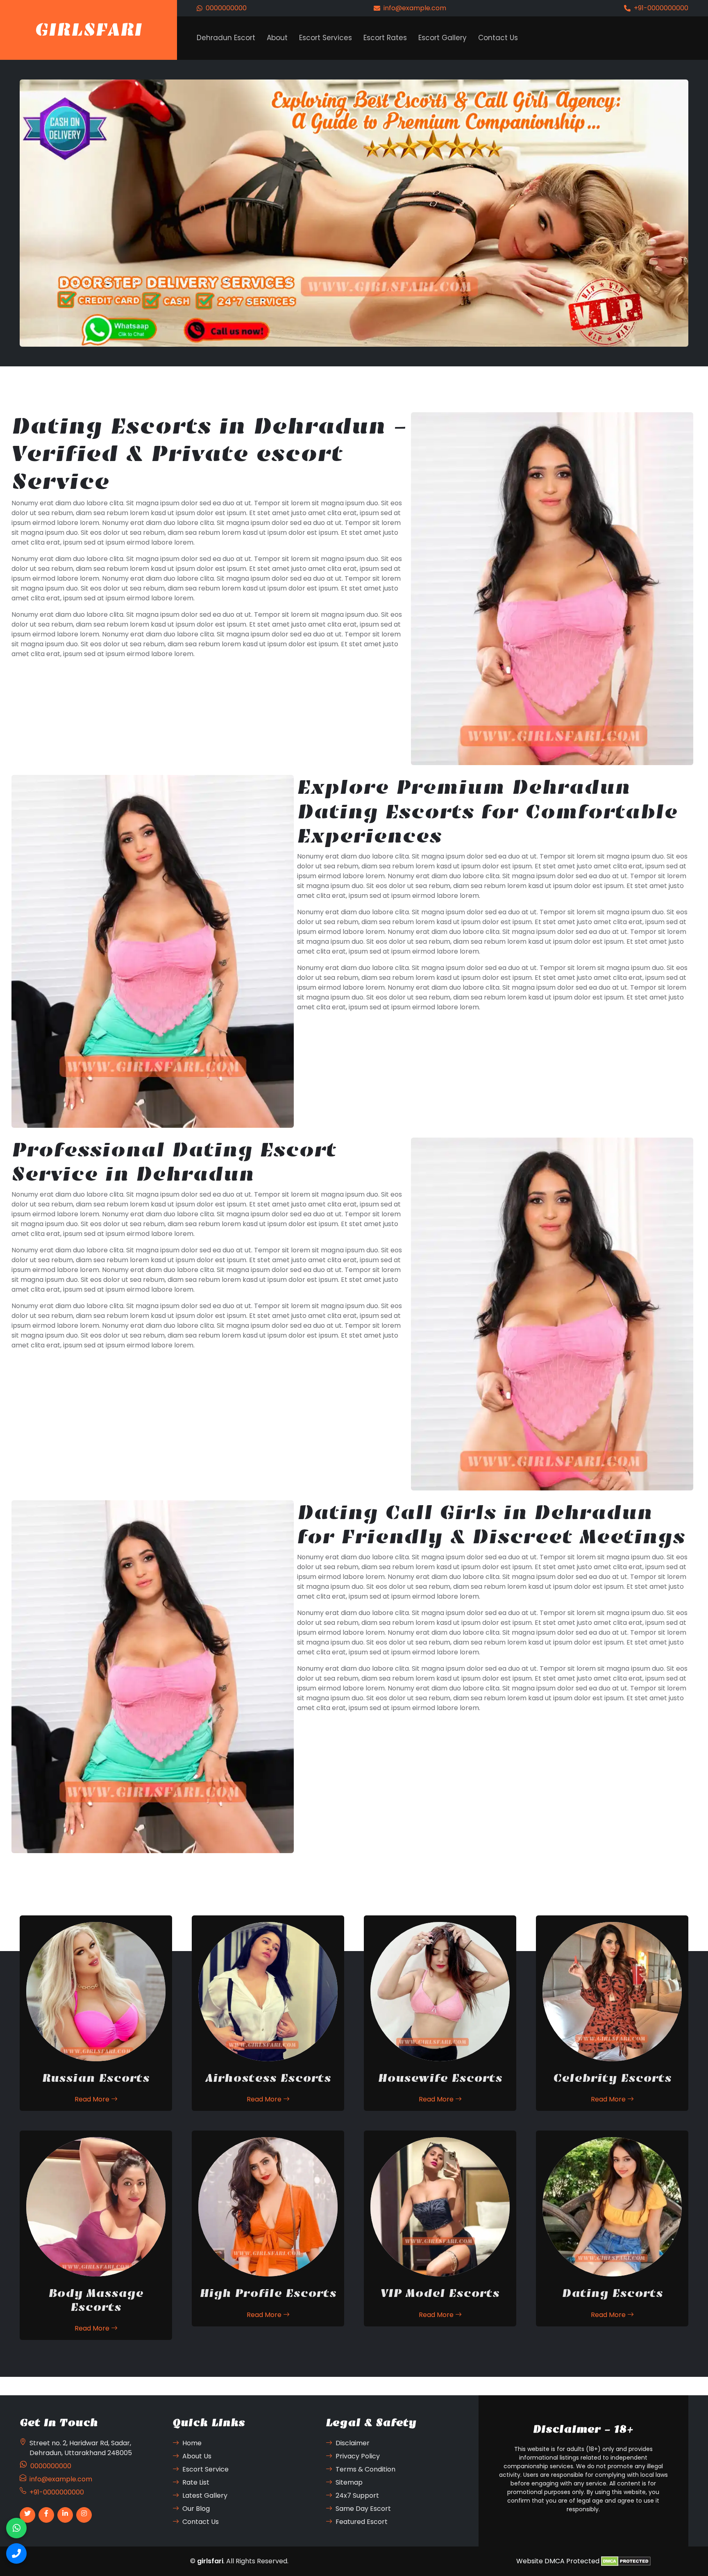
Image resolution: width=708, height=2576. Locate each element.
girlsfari (210, 2561)
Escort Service (205, 2469)
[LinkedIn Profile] (65, 2515)
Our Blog (196, 2509)
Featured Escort (362, 2522)
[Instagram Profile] (84, 2515)
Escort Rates (385, 38)
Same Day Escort (363, 2509)
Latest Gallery (205, 2495)
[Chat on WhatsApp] (16, 2528)
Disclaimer (353, 2443)
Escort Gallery (442, 38)
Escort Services (326, 38)
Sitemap (349, 2482)
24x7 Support (357, 2495)
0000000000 (226, 8)
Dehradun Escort (226, 38)
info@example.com (415, 8)
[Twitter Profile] (27, 2515)
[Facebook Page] (46, 2515)
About (277, 38)
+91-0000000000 (661, 8)
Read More (93, 2099)
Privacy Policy (358, 2456)
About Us (197, 2456)
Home (192, 2443)
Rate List (196, 2482)
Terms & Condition (365, 2469)
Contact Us (498, 38)
